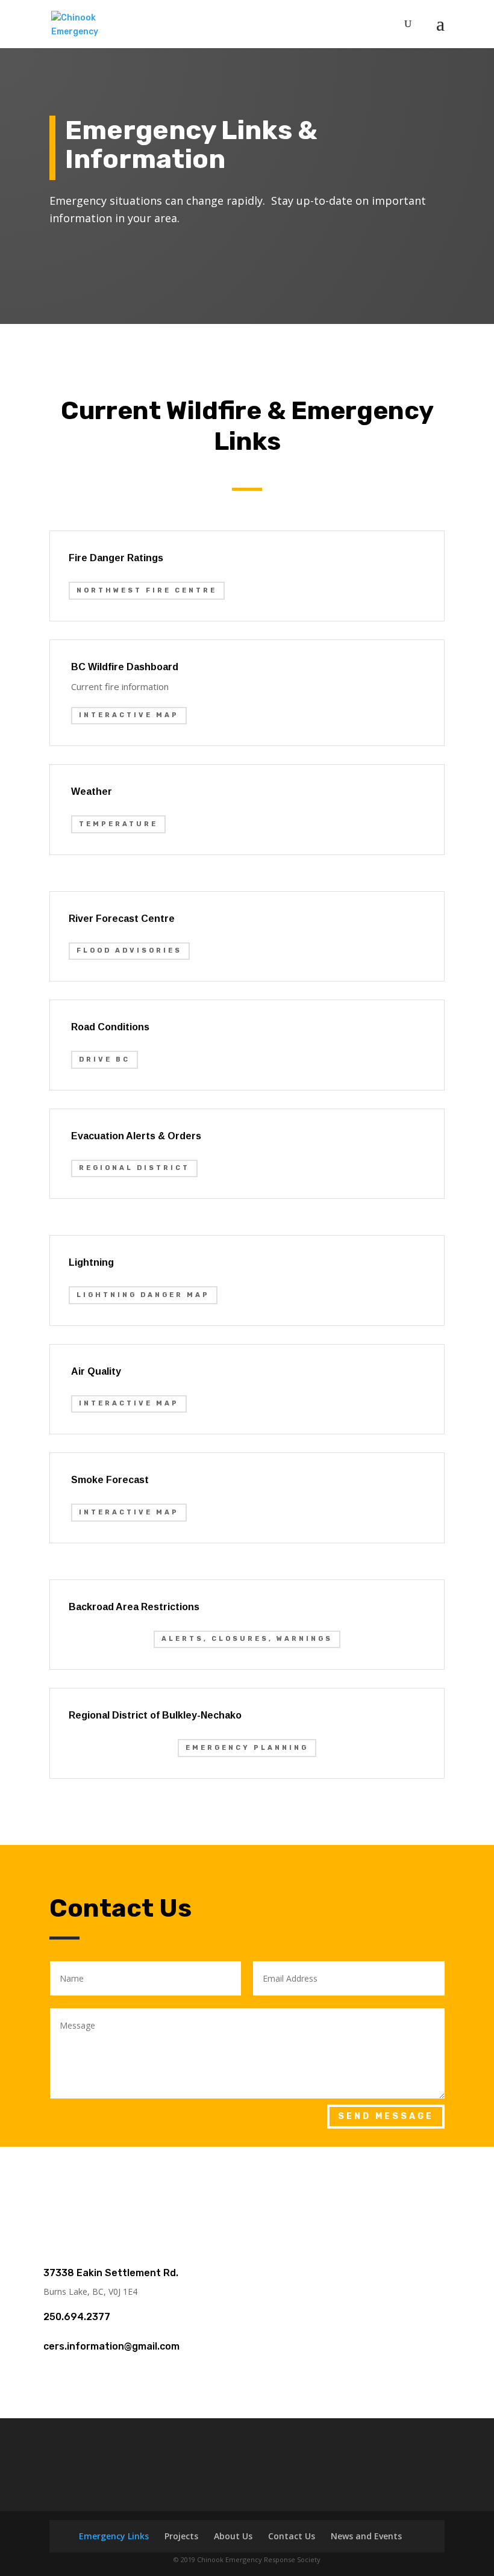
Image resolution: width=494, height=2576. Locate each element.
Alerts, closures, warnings (247, 1639)
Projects (181, 2536)
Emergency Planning (247, 1748)
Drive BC (105, 1059)
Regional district (134, 1168)
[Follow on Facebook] (247, 2180)
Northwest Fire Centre (147, 590)
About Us (233, 2536)
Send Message (386, 2116)
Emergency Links (114, 2536)
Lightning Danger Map (143, 1295)
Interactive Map (129, 715)
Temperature (118, 824)
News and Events (366, 2536)
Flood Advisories (129, 950)
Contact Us (292, 2536)
